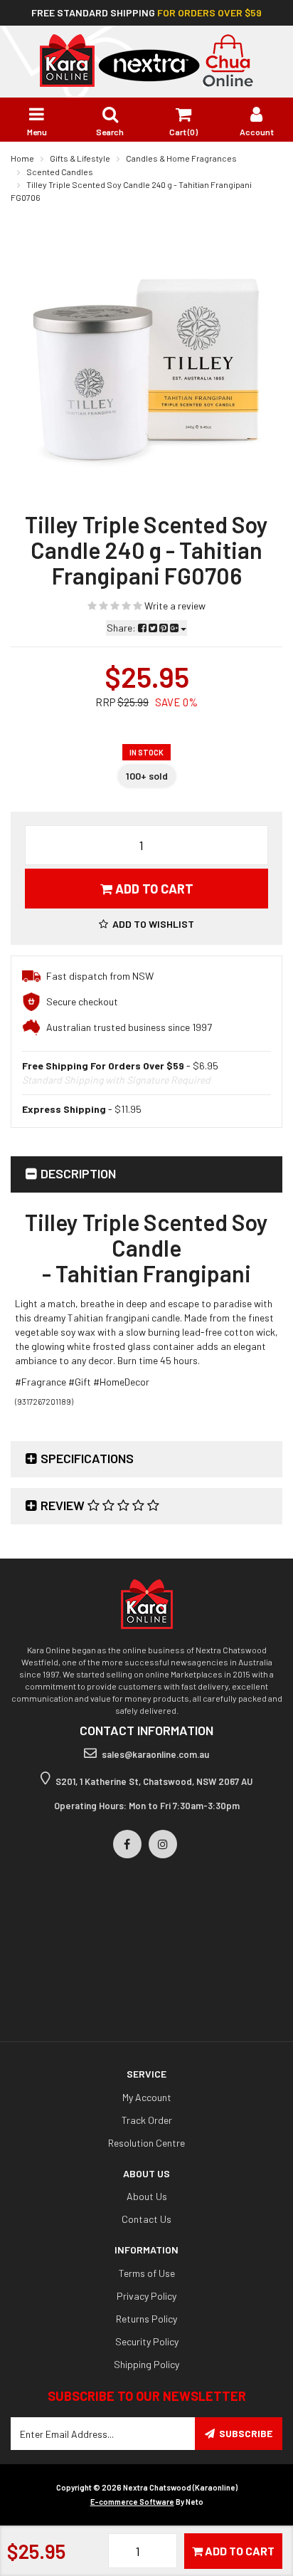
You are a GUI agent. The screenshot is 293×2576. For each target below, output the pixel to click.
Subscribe (246, 2433)
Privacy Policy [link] (146, 2296)
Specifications (87, 1458)
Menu (37, 132)
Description (78, 1173)
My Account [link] (147, 2097)
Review (64, 1505)
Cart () (183, 132)
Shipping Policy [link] (146, 2364)
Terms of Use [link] (147, 2273)
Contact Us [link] (146, 2219)
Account (257, 132)
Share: (122, 628)
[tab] (146, 1174)
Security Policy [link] (147, 2341)
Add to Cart (153, 889)
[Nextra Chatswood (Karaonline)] (146, 59)
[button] (146, 924)
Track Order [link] (147, 2120)
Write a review (174, 606)
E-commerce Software (132, 2502)
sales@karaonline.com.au (155, 1754)
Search (110, 132)
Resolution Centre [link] (146, 2143)
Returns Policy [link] (146, 2319)
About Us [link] (147, 2196)
